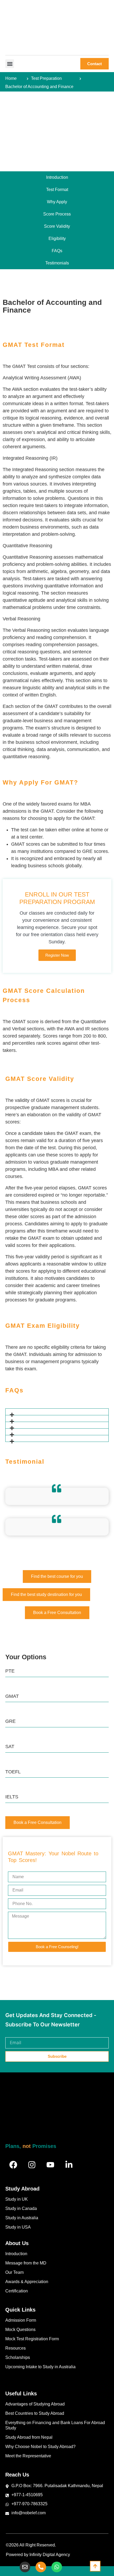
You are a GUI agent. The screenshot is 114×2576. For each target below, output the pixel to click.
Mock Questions (20, 2330)
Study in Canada (21, 2208)
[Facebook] (13, 2165)
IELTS (12, 1797)
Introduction (16, 2254)
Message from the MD (26, 2263)
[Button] (95, 2566)
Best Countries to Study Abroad (35, 2413)
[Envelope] (25, 2567)
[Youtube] (50, 2165)
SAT (10, 1747)
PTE (10, 1671)
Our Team (14, 2272)
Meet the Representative (28, 2456)
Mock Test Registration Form (32, 2339)
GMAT (12, 1696)
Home (11, 78)
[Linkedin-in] (69, 2165)
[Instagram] (32, 2165)
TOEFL (13, 1772)
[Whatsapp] (57, 2567)
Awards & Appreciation (27, 2282)
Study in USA (18, 2227)
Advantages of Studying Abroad (35, 2404)
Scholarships (18, 2357)
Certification (17, 2291)
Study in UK (17, 2199)
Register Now (57, 955)
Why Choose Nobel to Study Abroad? (40, 2447)
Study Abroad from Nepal (29, 2437)
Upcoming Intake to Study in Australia (40, 2367)
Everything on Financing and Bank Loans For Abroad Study (55, 2425)
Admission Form (21, 2320)
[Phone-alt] (41, 2567)
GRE (10, 1721)
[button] (10, 64)
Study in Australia (22, 2218)
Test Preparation (46, 78)
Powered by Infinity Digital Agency (38, 2555)
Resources (16, 2348)
